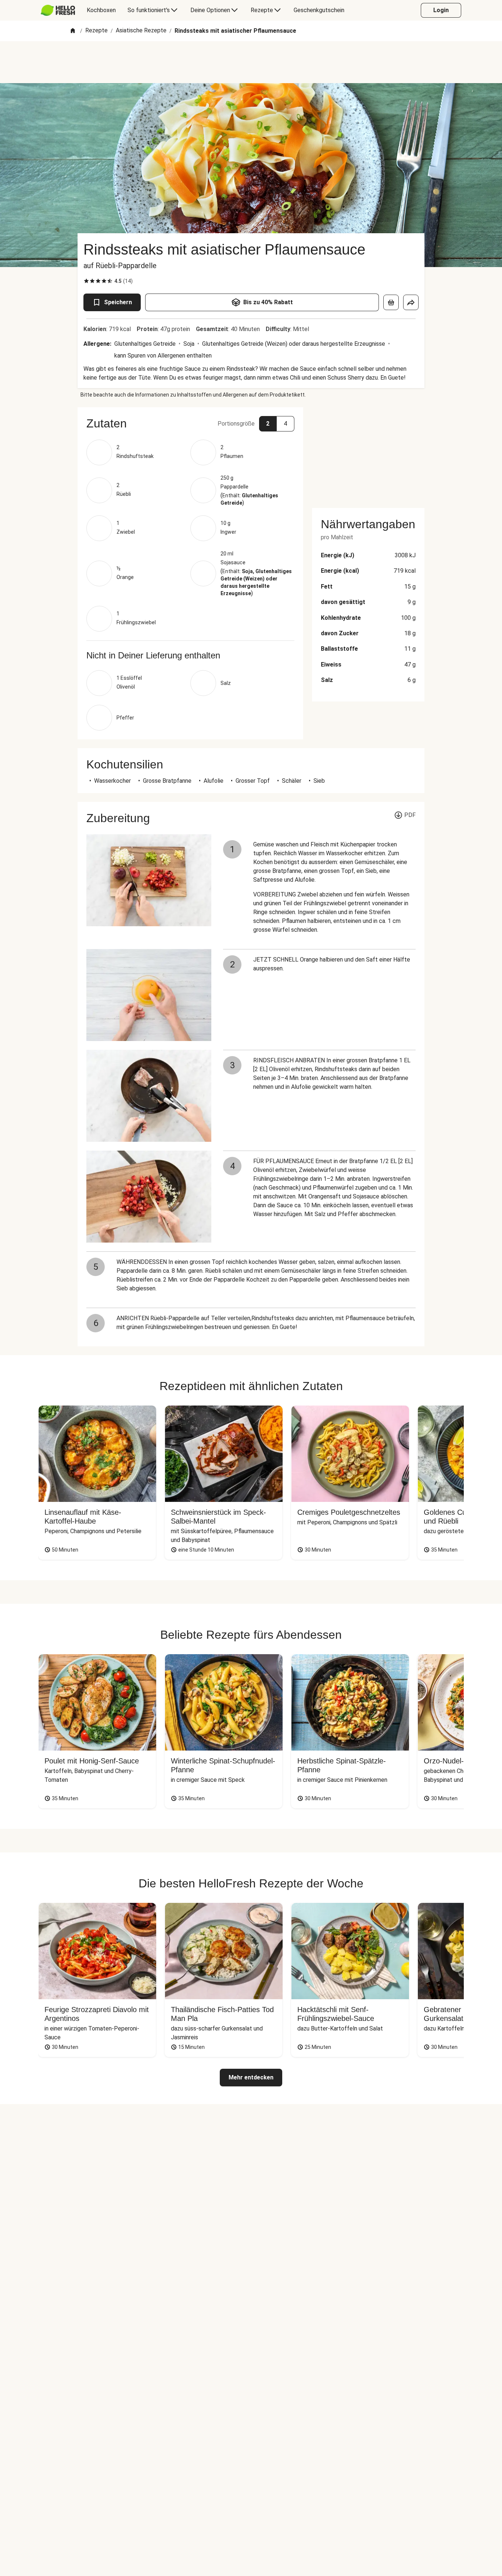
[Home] (73, 31)
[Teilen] (411, 302)
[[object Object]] (391, 302)
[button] (190, 423)
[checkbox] (86, 281)
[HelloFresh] (58, 10)
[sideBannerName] (368, 453)
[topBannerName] (251, 62)
